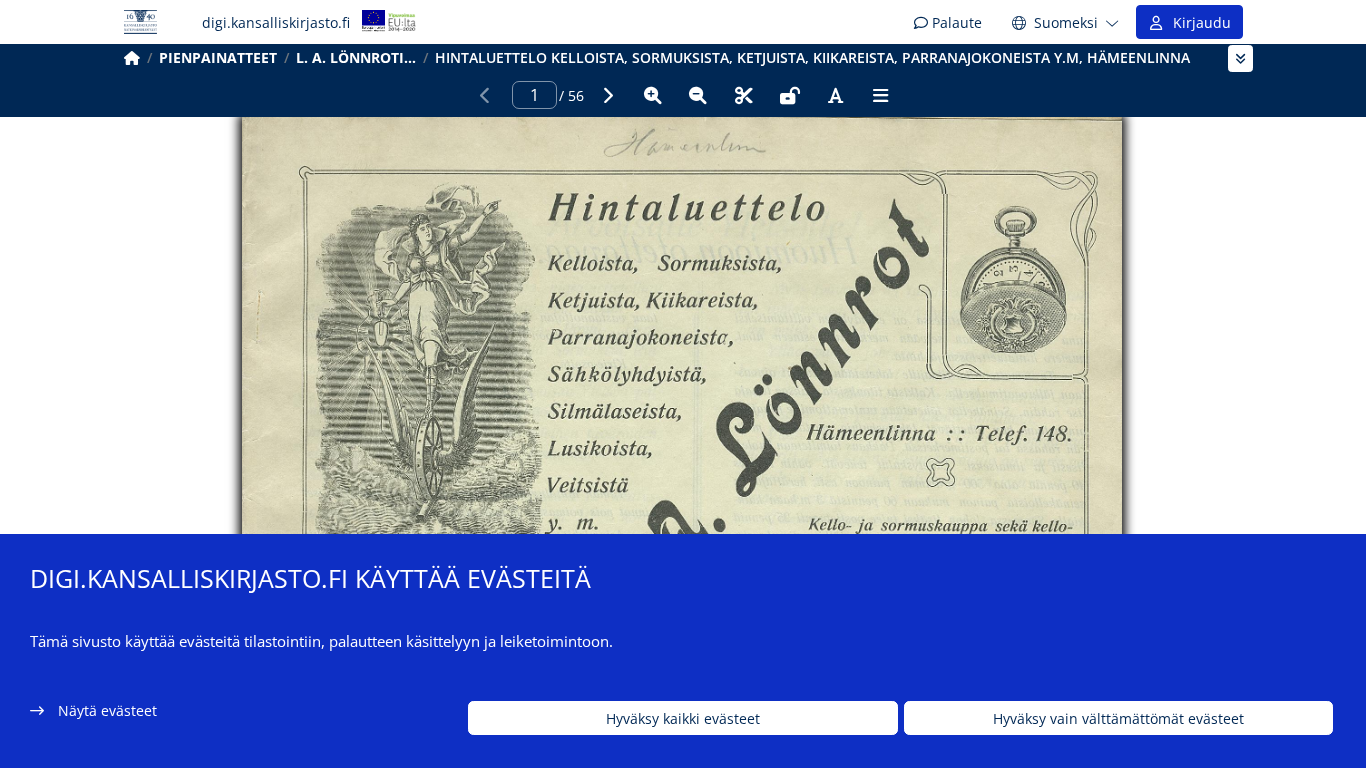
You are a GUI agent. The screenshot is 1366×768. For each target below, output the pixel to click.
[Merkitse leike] (744, 95)
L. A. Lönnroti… (356, 57)
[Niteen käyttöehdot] (790, 95)
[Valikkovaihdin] (1240, 58)
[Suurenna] (653, 95)
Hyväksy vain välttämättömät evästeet (1118, 718)
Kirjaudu (1198, 22)
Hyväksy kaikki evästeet (683, 718)
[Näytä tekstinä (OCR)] (835, 95)
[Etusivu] (132, 57)
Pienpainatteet (218, 57)
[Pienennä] (698, 95)
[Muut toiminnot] (881, 95)
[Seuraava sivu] (607, 95)
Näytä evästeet (107, 710)
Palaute (955, 22)
